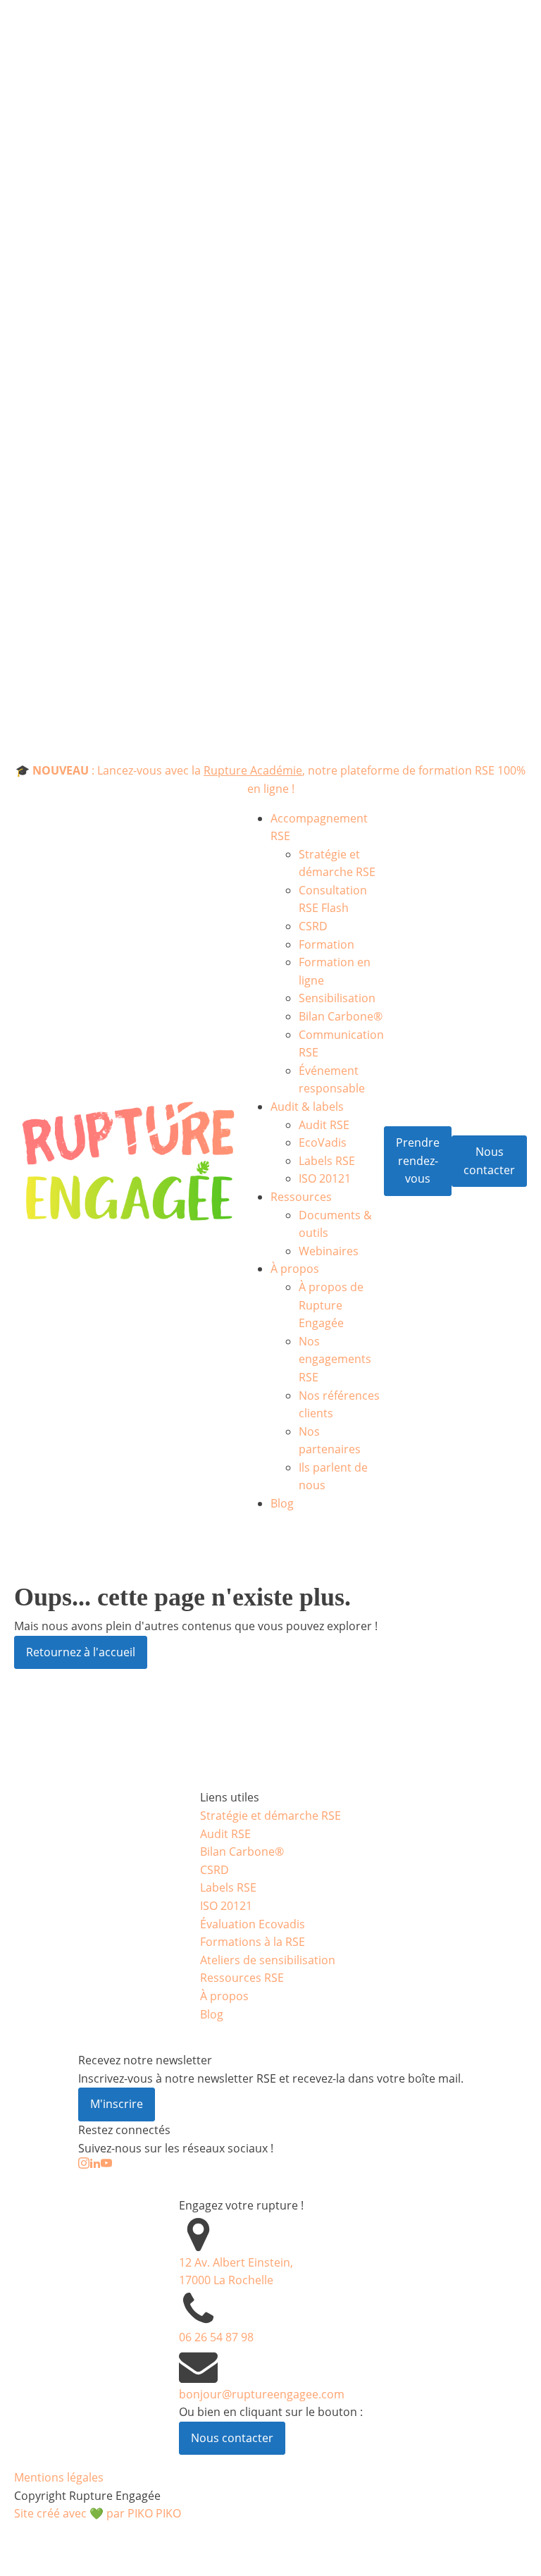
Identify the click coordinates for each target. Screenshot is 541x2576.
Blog (282, 1503)
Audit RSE (324, 1125)
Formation (327, 944)
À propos (295, 1269)
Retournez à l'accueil (81, 1652)
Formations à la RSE (253, 1942)
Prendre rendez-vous (418, 1160)
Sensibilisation (337, 998)
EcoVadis (323, 1142)
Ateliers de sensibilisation (268, 1960)
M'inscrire (117, 2104)
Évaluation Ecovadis (253, 1924)
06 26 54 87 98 (216, 2337)
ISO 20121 (325, 1178)
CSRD (313, 926)
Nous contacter (489, 1161)
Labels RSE (327, 1161)
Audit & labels (307, 1107)
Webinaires (329, 1251)
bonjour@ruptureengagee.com (262, 2394)
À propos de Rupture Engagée (331, 1305)
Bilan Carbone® (341, 1016)
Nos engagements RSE (335, 1359)
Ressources (301, 1197)
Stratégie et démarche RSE (270, 1816)
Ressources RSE (242, 1978)
